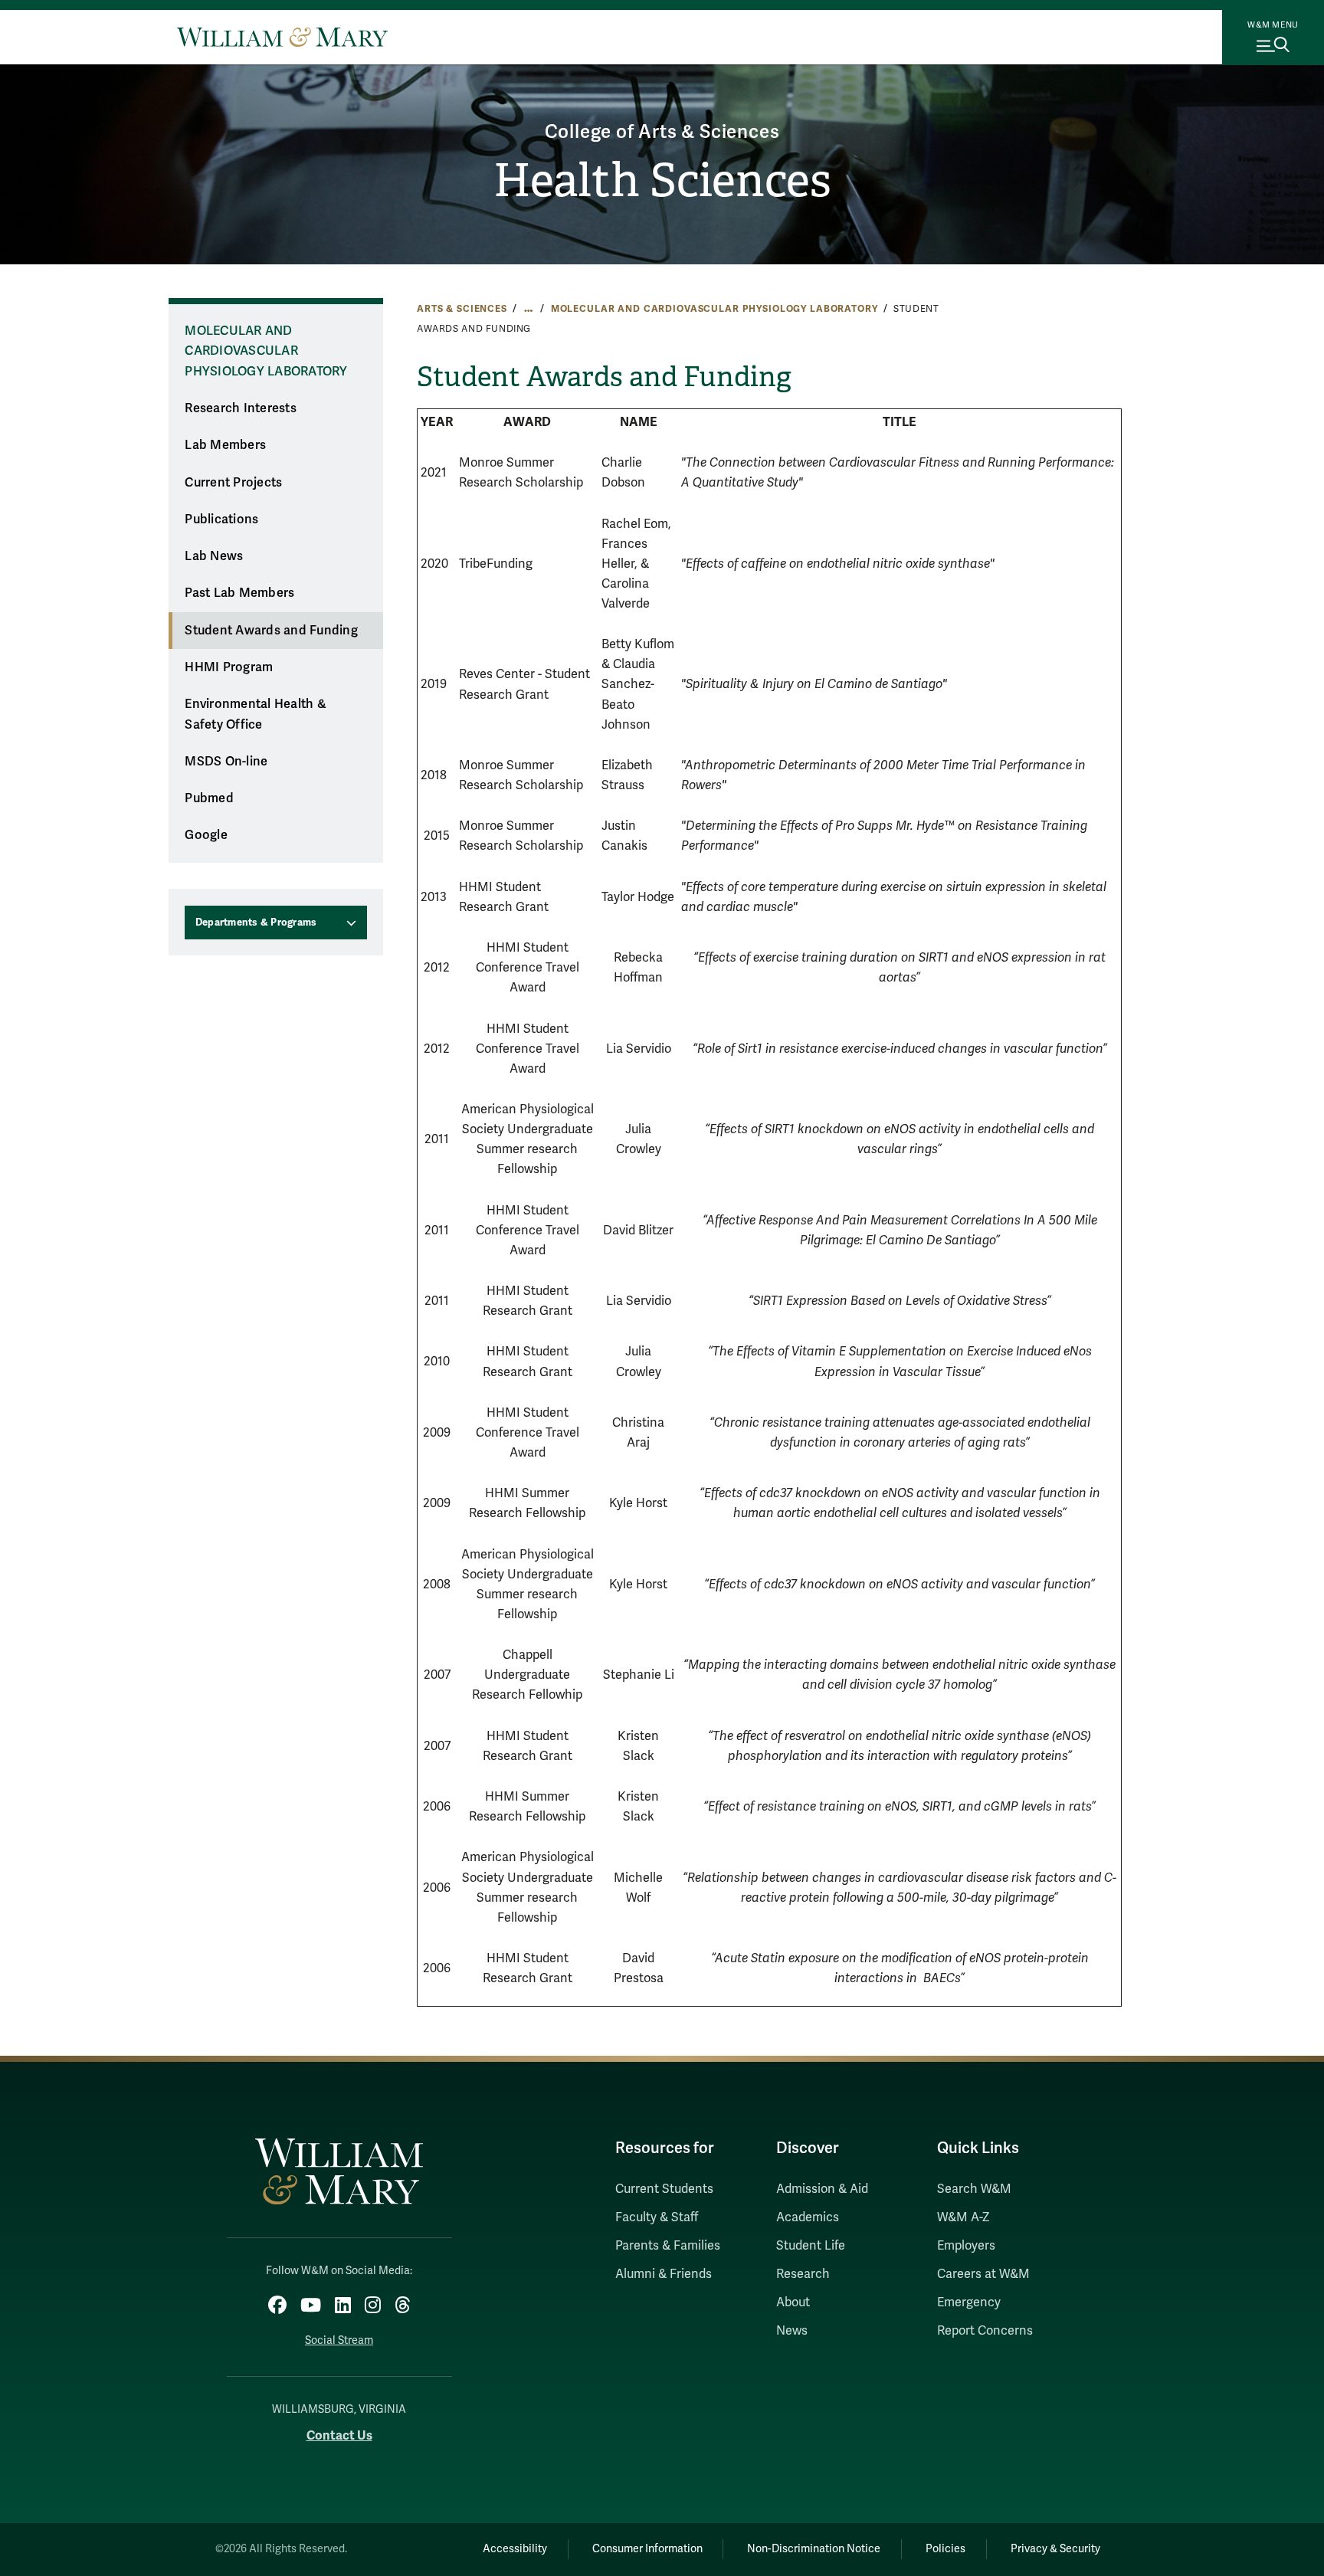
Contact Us (339, 2435)
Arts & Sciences (462, 309)
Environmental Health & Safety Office (256, 714)
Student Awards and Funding (271, 631)
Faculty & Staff (657, 2217)
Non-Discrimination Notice (814, 2549)
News (792, 2331)
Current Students (664, 2189)
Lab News (214, 556)
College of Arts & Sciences (662, 132)
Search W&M (974, 2189)
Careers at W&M (983, 2274)
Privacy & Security (1055, 2549)
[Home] (282, 37)
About (793, 2302)
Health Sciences (662, 181)
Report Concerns (985, 2331)
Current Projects (233, 483)
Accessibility (515, 2549)
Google (206, 835)
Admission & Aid (822, 2189)
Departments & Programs (256, 923)
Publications (221, 519)
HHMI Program (229, 667)
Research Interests (241, 408)
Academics (808, 2217)
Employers (966, 2246)
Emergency (969, 2302)
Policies (945, 2549)
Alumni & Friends (664, 2274)
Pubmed (209, 798)
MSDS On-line (226, 762)
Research (803, 2274)
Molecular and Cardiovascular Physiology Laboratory (714, 309)
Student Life (811, 2246)
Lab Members (225, 445)
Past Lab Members (239, 593)
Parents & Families (668, 2246)
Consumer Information (647, 2549)
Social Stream (339, 2340)
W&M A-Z (964, 2217)
